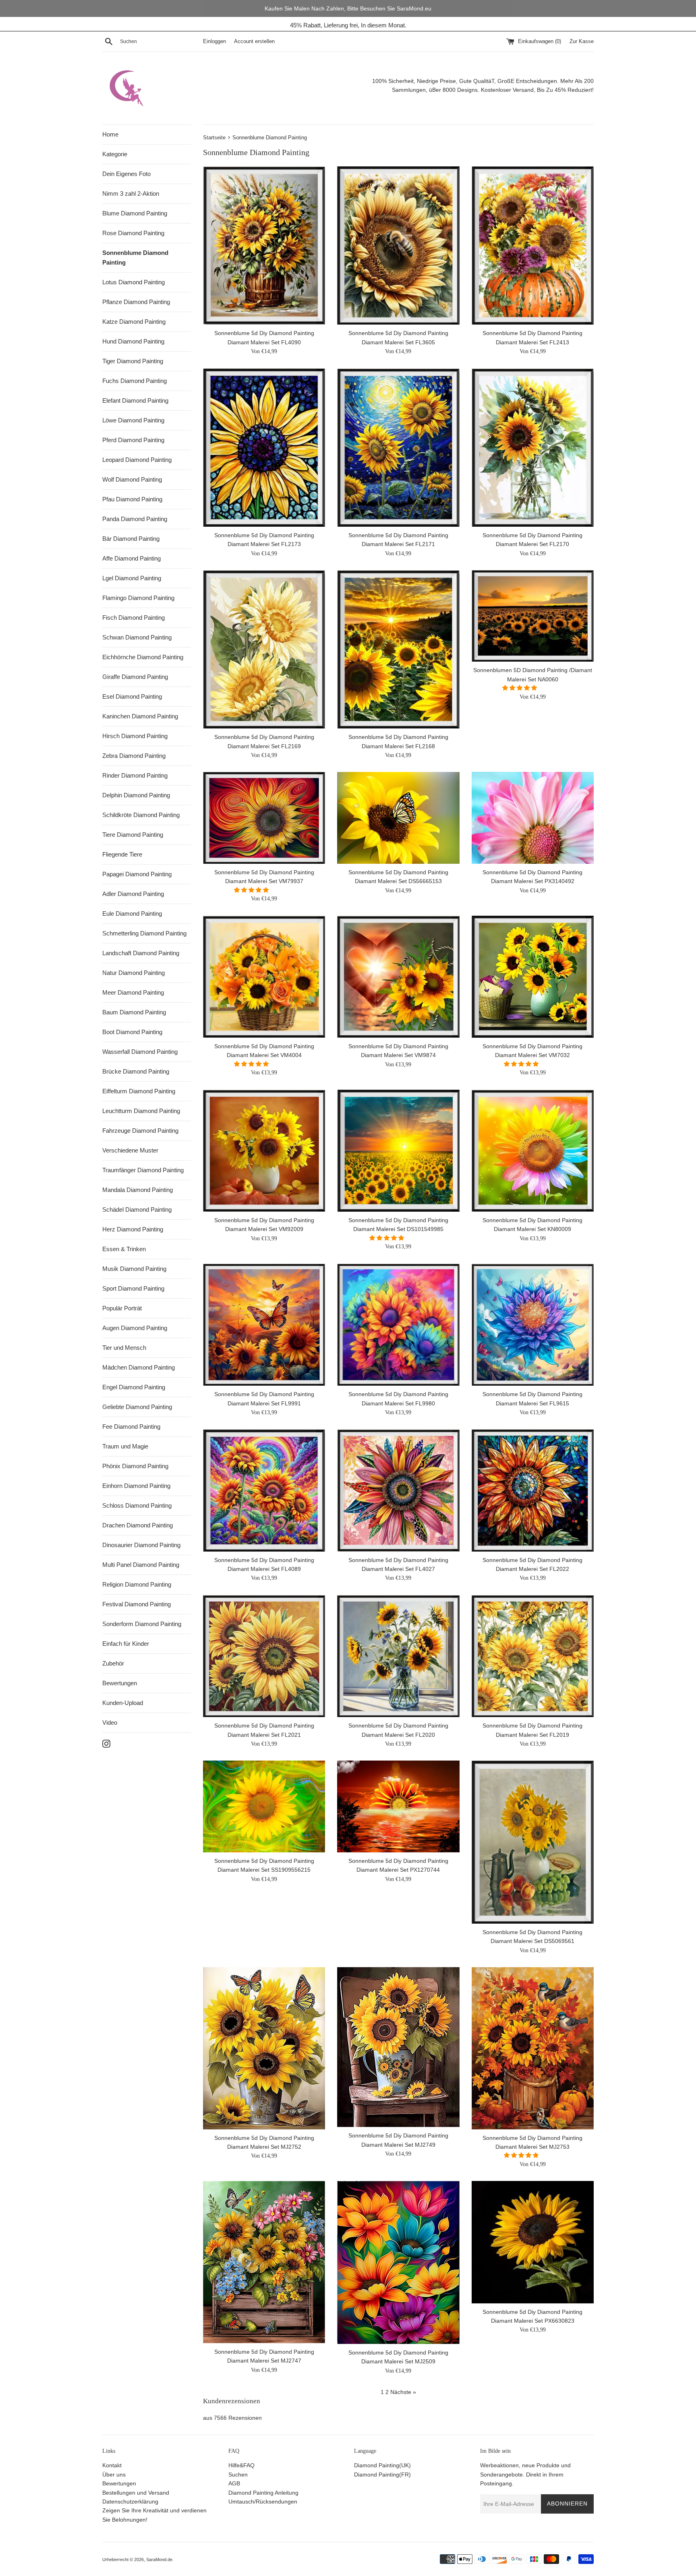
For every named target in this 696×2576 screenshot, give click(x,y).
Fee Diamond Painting (131, 1427)
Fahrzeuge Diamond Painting (140, 1131)
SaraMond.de (159, 2559)
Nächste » (403, 2392)
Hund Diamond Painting (133, 341)
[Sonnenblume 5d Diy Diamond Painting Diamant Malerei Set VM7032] (533, 977)
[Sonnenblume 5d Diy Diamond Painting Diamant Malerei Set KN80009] (533, 1151)
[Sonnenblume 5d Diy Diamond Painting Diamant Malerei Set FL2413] (533, 245)
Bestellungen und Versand (136, 2493)
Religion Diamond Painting (137, 1584)
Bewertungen (120, 1683)
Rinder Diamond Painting (135, 775)
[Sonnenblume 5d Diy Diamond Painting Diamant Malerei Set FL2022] (533, 1490)
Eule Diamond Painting (132, 913)
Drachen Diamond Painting (138, 1525)
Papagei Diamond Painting (137, 874)
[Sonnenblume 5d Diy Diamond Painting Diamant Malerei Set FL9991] (264, 1325)
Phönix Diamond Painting (135, 1466)
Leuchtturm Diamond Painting (141, 1111)
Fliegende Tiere (122, 854)
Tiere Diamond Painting (133, 835)
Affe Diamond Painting (132, 558)
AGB (234, 2483)
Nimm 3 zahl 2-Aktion (131, 193)
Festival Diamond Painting (137, 1604)
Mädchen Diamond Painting (139, 1367)
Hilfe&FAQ (241, 2465)
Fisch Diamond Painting (134, 618)
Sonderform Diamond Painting (142, 1624)
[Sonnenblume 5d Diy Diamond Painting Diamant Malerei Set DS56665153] (398, 818)
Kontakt (112, 2465)
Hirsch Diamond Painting (135, 736)
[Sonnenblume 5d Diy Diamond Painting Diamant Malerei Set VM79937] (264, 818)
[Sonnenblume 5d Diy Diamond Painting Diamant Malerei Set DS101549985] (398, 1151)
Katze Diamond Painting (134, 322)
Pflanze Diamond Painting (136, 302)
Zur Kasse (582, 41)
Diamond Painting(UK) (382, 2465)
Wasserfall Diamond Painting (140, 1052)
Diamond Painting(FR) (382, 2475)
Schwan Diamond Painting (137, 637)
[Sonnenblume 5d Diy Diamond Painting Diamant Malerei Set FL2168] (398, 649)
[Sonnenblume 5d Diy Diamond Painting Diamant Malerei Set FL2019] (533, 1656)
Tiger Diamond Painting (133, 361)
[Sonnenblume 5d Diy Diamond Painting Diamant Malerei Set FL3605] (398, 245)
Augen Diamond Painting (135, 1328)
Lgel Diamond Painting (132, 578)
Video (110, 1723)
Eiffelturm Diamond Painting (139, 1091)
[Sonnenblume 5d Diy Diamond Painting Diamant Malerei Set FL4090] (264, 245)
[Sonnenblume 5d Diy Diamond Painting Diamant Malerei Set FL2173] (264, 448)
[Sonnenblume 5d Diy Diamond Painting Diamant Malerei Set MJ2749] (398, 2047)
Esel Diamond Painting (132, 696)
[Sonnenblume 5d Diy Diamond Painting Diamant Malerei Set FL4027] (398, 1490)
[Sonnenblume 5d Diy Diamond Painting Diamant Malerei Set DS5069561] (533, 1842)
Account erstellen (254, 41)
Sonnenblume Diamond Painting (135, 258)
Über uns (114, 2475)
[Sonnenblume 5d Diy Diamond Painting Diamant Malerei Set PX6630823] (533, 2242)
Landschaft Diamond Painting (141, 953)
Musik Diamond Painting (134, 1269)
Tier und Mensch (124, 1348)
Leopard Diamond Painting (137, 460)
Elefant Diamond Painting (135, 400)
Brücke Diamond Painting (136, 1071)
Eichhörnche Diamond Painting (143, 657)
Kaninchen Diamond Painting (140, 716)
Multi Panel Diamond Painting (141, 1565)
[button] (520, 688)
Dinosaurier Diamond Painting (141, 1545)
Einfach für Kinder (126, 1644)
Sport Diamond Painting (133, 1288)
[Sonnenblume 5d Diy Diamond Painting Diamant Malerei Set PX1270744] (398, 1806)
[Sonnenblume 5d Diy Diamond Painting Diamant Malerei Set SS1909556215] (264, 1806)
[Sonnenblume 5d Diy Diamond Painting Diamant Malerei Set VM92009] (264, 1151)
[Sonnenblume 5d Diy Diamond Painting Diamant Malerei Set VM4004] (264, 977)
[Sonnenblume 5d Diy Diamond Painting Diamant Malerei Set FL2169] (264, 649)
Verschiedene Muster (130, 1150)
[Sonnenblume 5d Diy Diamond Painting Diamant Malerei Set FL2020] (398, 1656)
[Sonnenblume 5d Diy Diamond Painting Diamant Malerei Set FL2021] (264, 1656)
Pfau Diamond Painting (132, 499)
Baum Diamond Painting (134, 1012)
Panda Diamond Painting (135, 519)
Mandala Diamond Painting (138, 1190)
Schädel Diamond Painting (137, 1209)
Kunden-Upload (123, 1703)
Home (110, 134)
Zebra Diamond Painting (134, 756)
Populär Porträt (122, 1308)
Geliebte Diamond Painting (137, 1407)
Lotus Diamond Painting (134, 282)
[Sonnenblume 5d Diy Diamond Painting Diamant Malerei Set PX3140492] (533, 818)
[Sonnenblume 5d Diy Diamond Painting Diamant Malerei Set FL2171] (398, 448)
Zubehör (113, 1663)
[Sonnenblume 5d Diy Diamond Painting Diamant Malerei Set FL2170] (533, 448)
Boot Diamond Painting (132, 1032)
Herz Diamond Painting (133, 1229)
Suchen (238, 2475)
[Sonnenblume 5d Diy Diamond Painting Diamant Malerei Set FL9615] (533, 1325)
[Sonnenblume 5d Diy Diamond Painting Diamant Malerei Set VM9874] (398, 977)
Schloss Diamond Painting (137, 1505)
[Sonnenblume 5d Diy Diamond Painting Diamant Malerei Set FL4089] (264, 1490)
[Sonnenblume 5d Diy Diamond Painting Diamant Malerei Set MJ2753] (533, 2048)
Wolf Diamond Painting (132, 479)
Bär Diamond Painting (131, 539)
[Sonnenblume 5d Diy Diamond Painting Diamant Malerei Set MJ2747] (264, 2262)
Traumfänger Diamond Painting (143, 1170)
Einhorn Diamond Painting (136, 1486)
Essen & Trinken (124, 1249)
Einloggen (214, 41)
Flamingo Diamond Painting (138, 598)
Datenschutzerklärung (130, 2502)
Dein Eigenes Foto (126, 174)
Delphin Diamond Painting (136, 795)
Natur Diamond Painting (134, 973)
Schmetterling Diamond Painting (144, 933)
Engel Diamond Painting (134, 1387)
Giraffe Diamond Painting (135, 677)
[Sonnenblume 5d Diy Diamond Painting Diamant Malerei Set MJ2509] (398, 2262)
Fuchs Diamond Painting (135, 381)
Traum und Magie (125, 1446)
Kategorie (115, 154)
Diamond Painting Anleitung (263, 2493)
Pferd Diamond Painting (133, 440)
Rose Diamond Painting (133, 233)
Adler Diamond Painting (133, 894)
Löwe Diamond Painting (133, 420)
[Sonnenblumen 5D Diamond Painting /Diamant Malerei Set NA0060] (533, 616)
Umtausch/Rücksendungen (263, 2502)
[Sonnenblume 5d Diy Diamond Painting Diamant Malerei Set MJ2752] (264, 2048)
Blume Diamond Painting (135, 213)
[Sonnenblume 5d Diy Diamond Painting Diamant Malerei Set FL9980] (398, 1325)
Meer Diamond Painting (133, 992)
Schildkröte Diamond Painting (141, 815)
